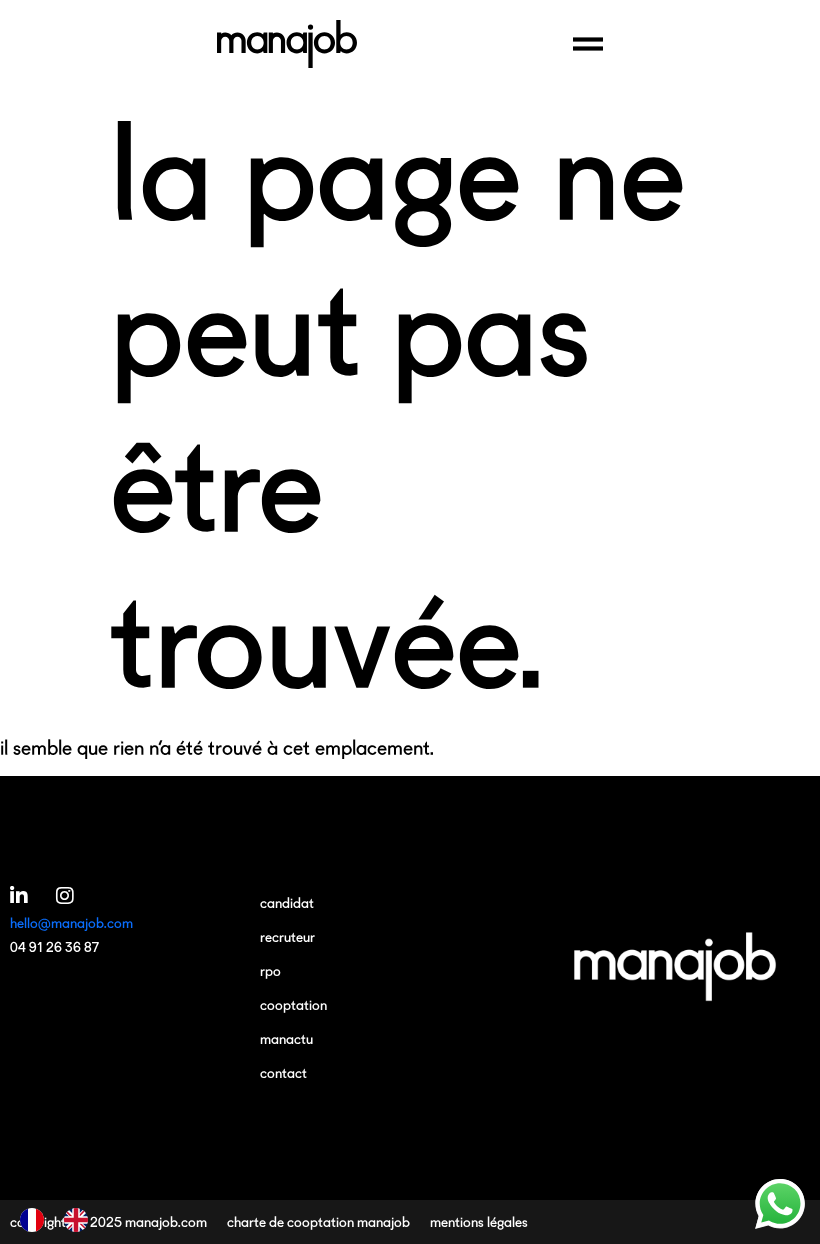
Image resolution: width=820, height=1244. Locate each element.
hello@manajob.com (71, 922)
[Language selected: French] (64, 1220)
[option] (81, 1220)
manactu (286, 1038)
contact (283, 1072)
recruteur (287, 936)
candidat (287, 902)
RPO (270, 970)
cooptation (293, 1004)
